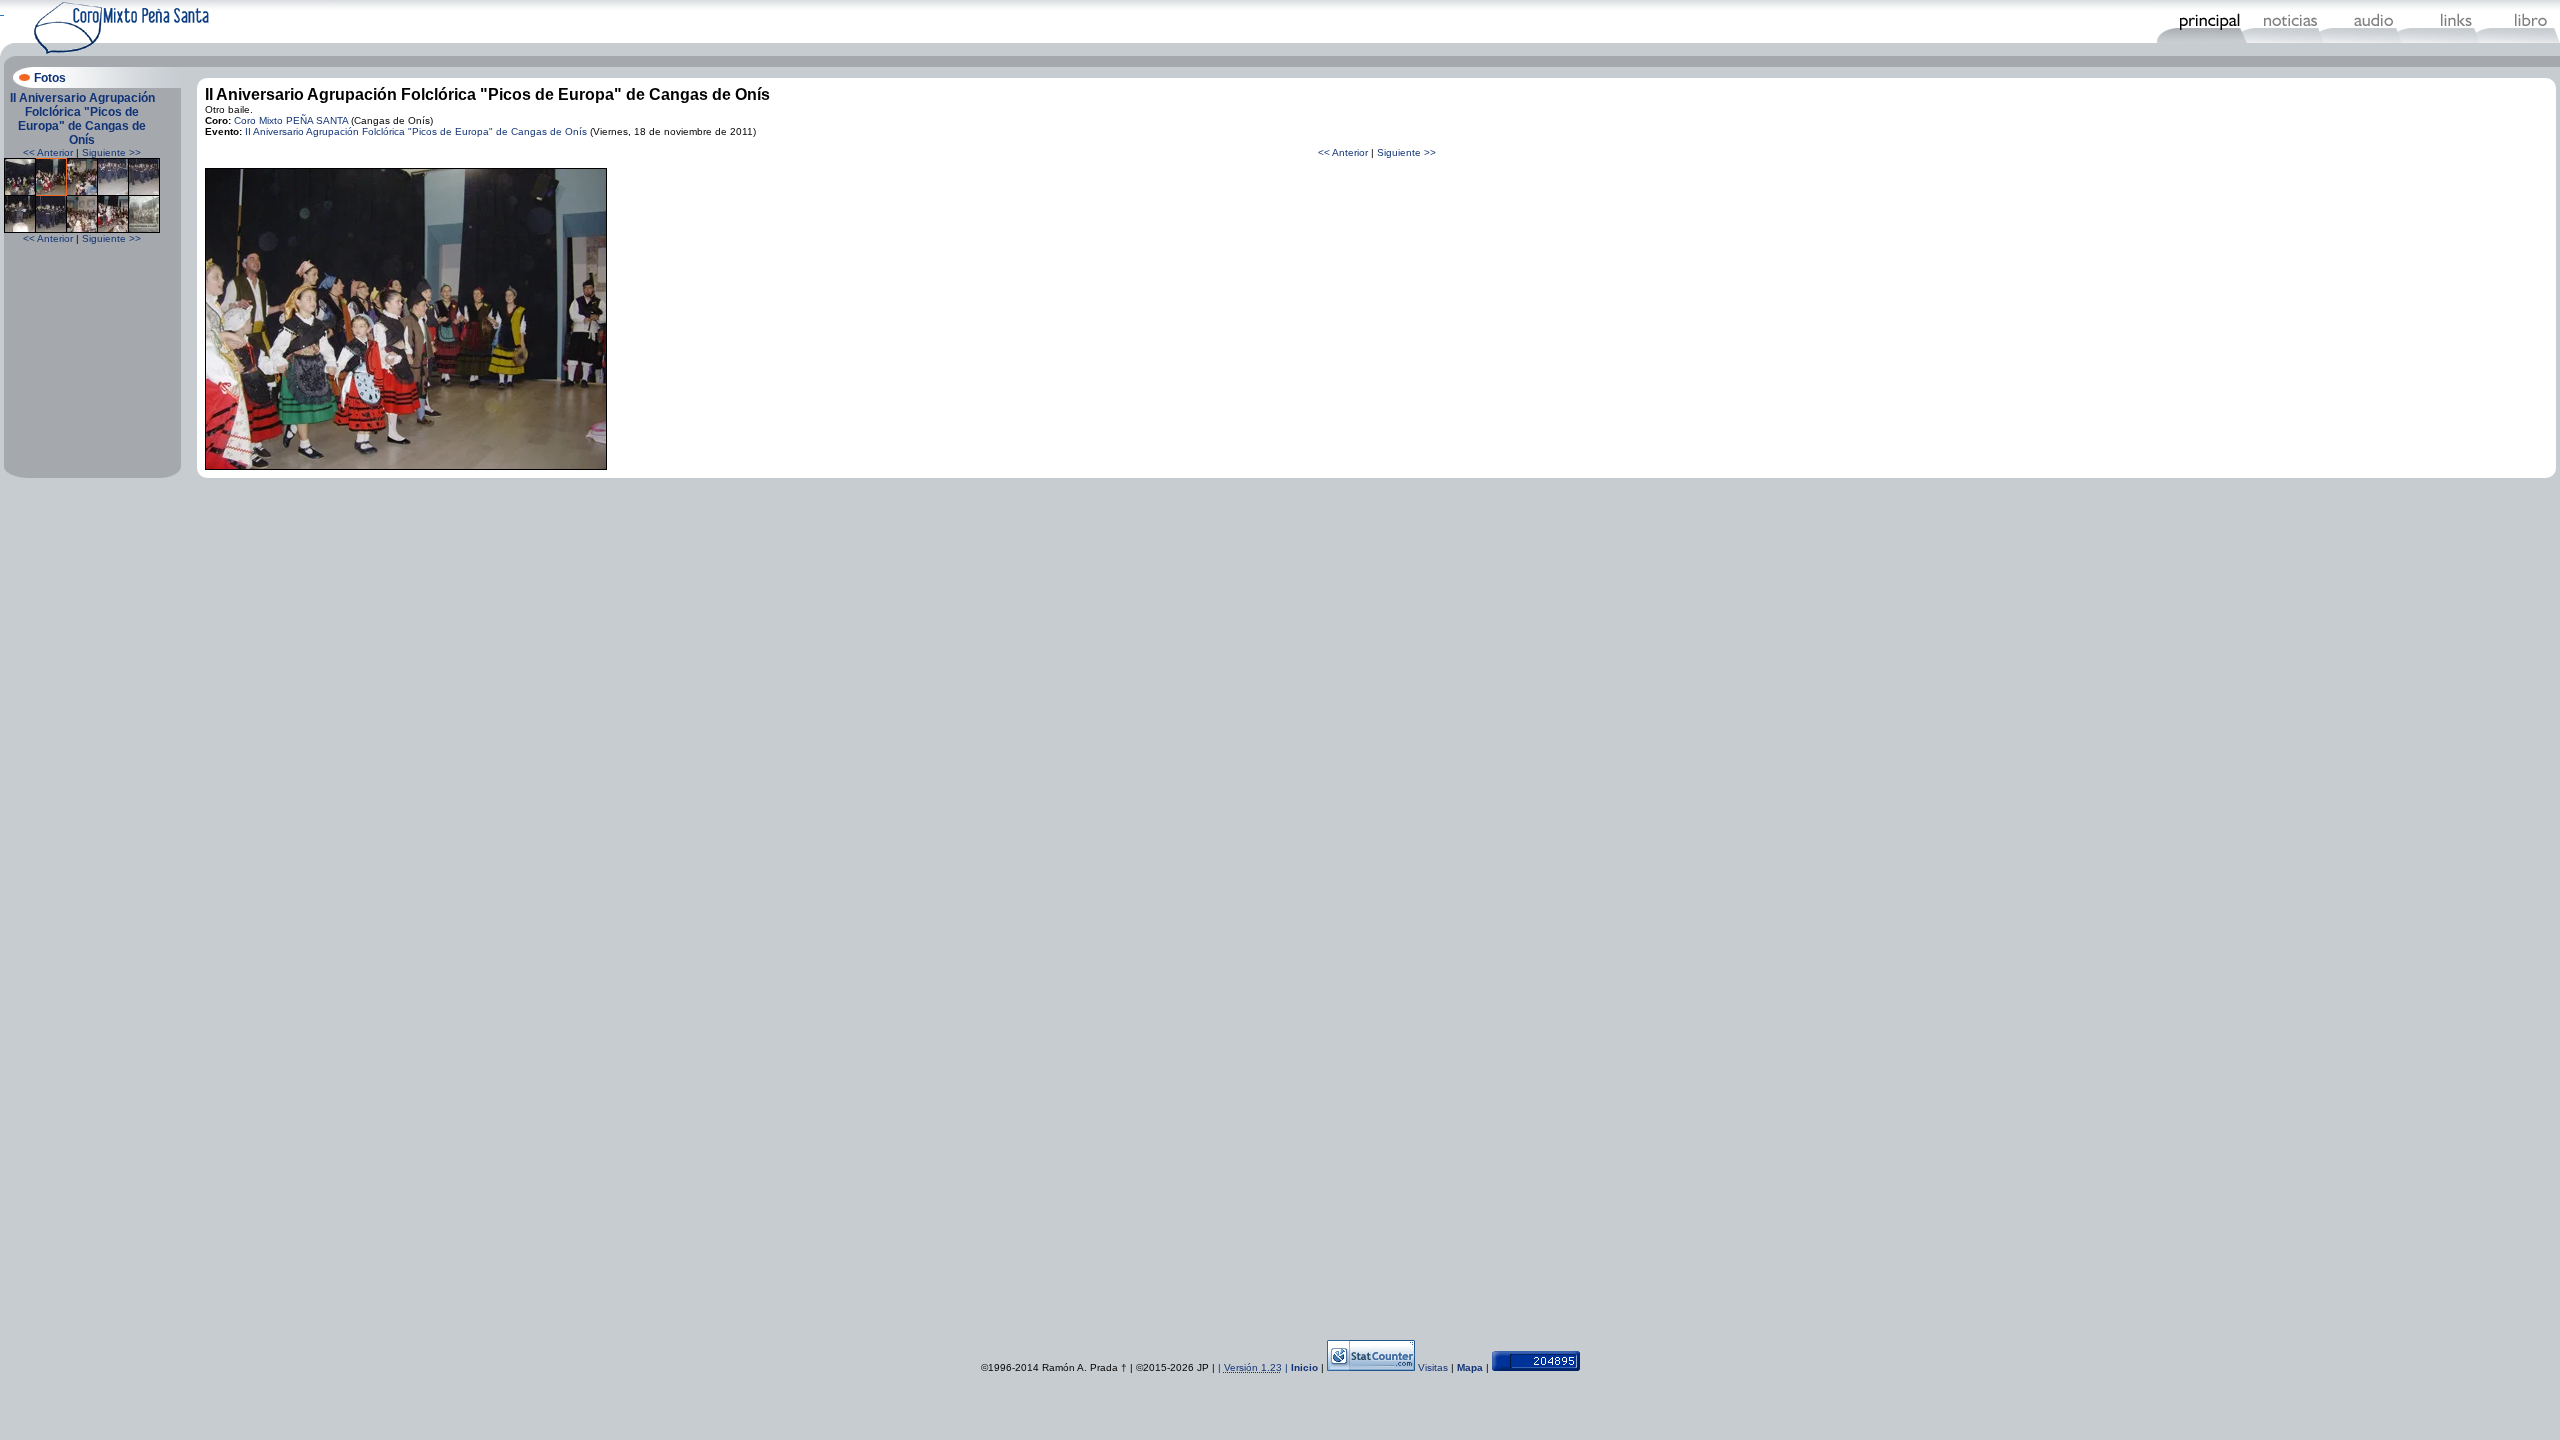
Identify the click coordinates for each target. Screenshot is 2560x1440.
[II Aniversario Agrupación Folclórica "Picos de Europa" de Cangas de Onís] (20, 192)
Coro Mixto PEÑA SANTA (291, 120)
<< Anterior (48, 152)
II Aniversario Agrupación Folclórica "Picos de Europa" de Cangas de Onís (82, 119)
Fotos (50, 78)
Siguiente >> (111, 152)
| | (1254, 1367)
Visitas (1433, 1367)
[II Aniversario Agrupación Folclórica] (406, 466)
